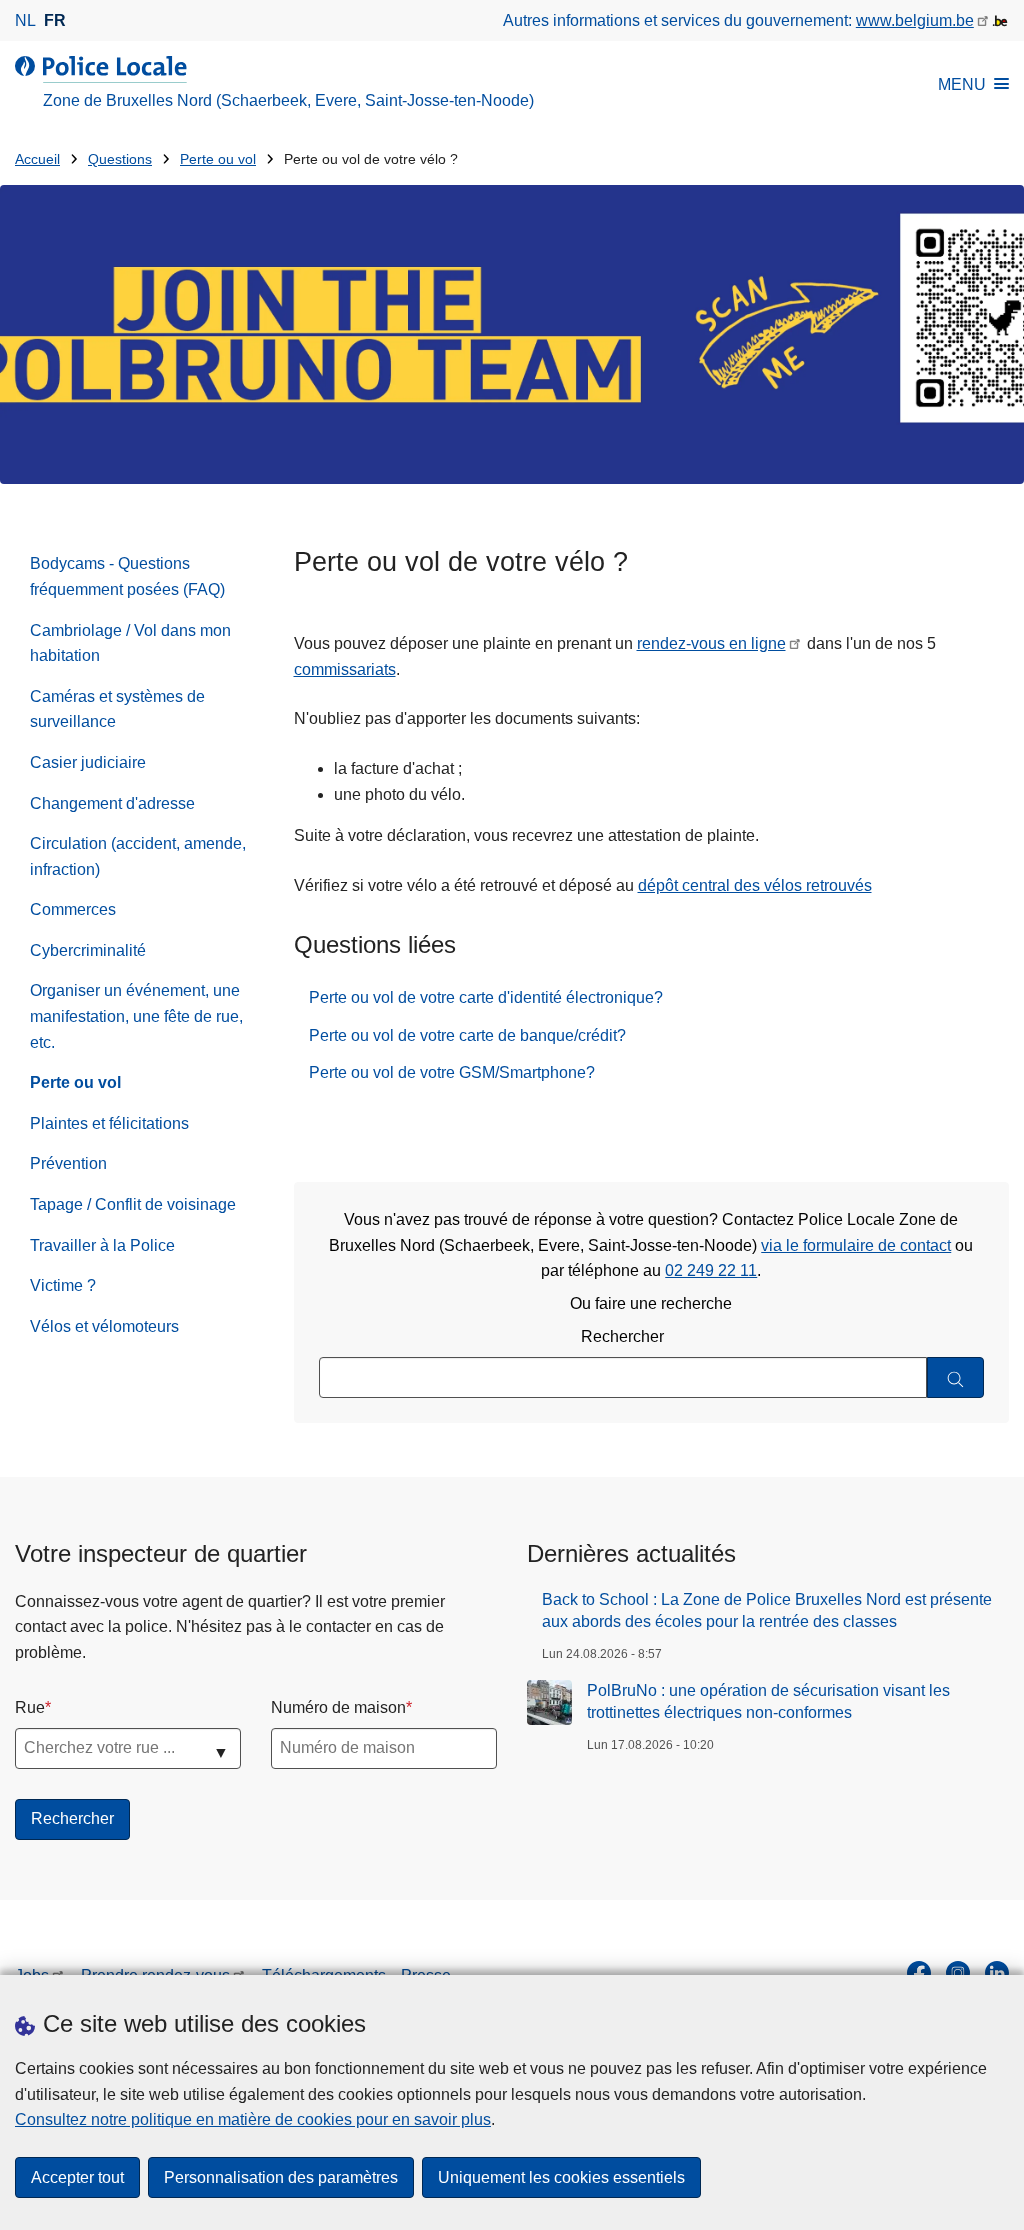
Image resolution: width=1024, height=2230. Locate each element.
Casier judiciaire (88, 762)
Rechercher (622, 1336)
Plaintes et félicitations (109, 1123)
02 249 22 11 (711, 1270)
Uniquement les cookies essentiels (561, 2177)
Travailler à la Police (102, 1245)
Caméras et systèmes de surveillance (117, 709)
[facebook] (919, 1973)
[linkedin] (997, 1973)
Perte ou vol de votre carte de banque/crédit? (467, 1035)
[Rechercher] (955, 1377)
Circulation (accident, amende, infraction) (138, 856)
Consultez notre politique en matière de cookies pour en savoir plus (253, 2119)
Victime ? (63, 1285)
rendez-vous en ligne (711, 643)
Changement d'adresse (112, 803)
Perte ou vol (218, 159)
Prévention (68, 1163)
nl (25, 20)
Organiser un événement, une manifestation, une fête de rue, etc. (136, 1016)
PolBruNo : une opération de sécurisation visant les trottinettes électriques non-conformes (768, 1701)
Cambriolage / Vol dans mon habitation (130, 643)
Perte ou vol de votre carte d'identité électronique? (486, 997)
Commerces (73, 909)
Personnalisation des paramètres (281, 2177)
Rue (30, 1707)
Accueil (37, 159)
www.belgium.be (915, 20)
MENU (962, 84)
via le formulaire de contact (856, 1245)
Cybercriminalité (88, 950)
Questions (120, 159)
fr (55, 20)
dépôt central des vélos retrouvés (755, 885)
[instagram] (958, 1973)
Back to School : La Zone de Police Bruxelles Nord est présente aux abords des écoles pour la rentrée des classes (767, 1610)
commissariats (345, 669)
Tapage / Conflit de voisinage (133, 1204)
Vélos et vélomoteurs (104, 1326)
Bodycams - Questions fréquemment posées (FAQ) (127, 576)
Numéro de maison (338, 1707)
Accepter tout (77, 2177)
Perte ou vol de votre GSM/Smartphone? (452, 1072)
